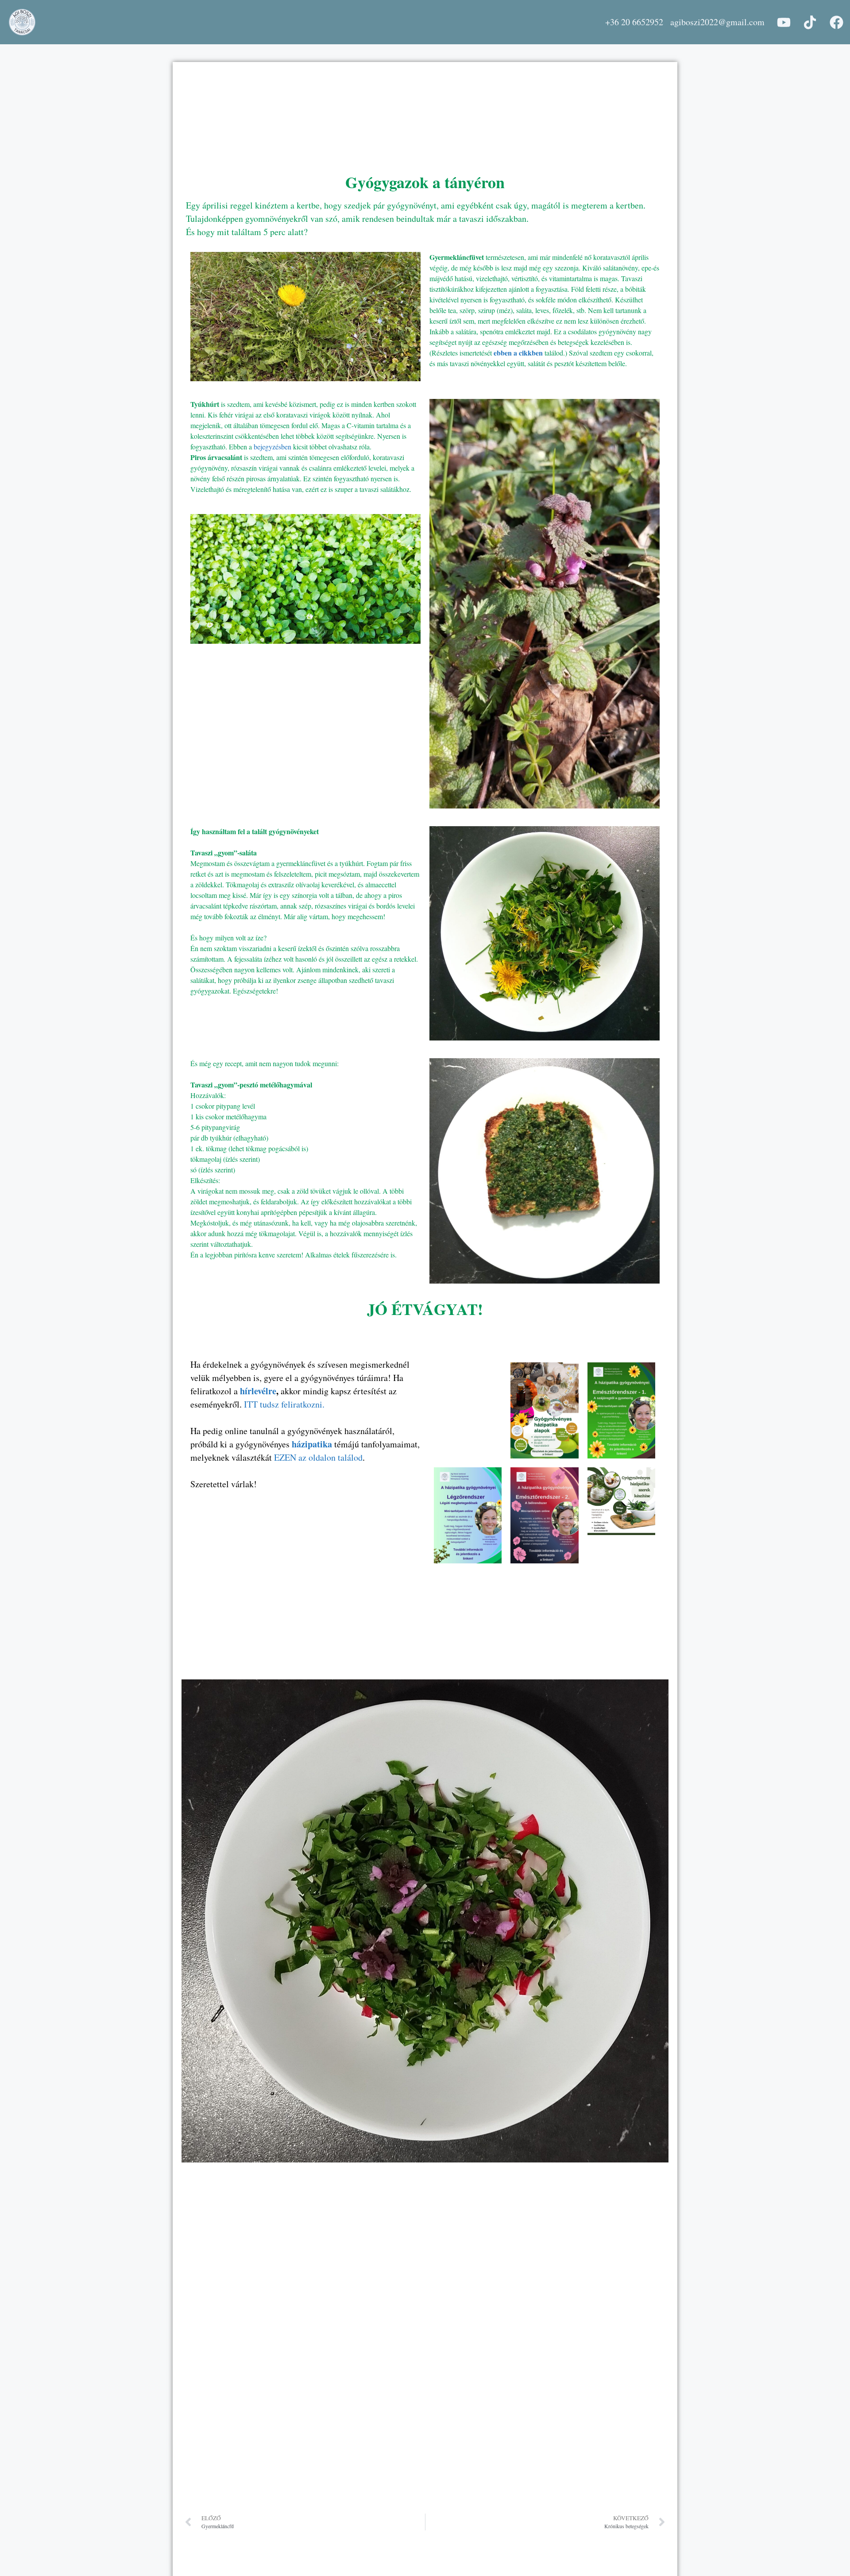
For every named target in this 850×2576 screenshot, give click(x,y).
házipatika (312, 1444)
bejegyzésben (273, 447)
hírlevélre (258, 1391)
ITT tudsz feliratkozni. (283, 1404)
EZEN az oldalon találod (318, 1457)
